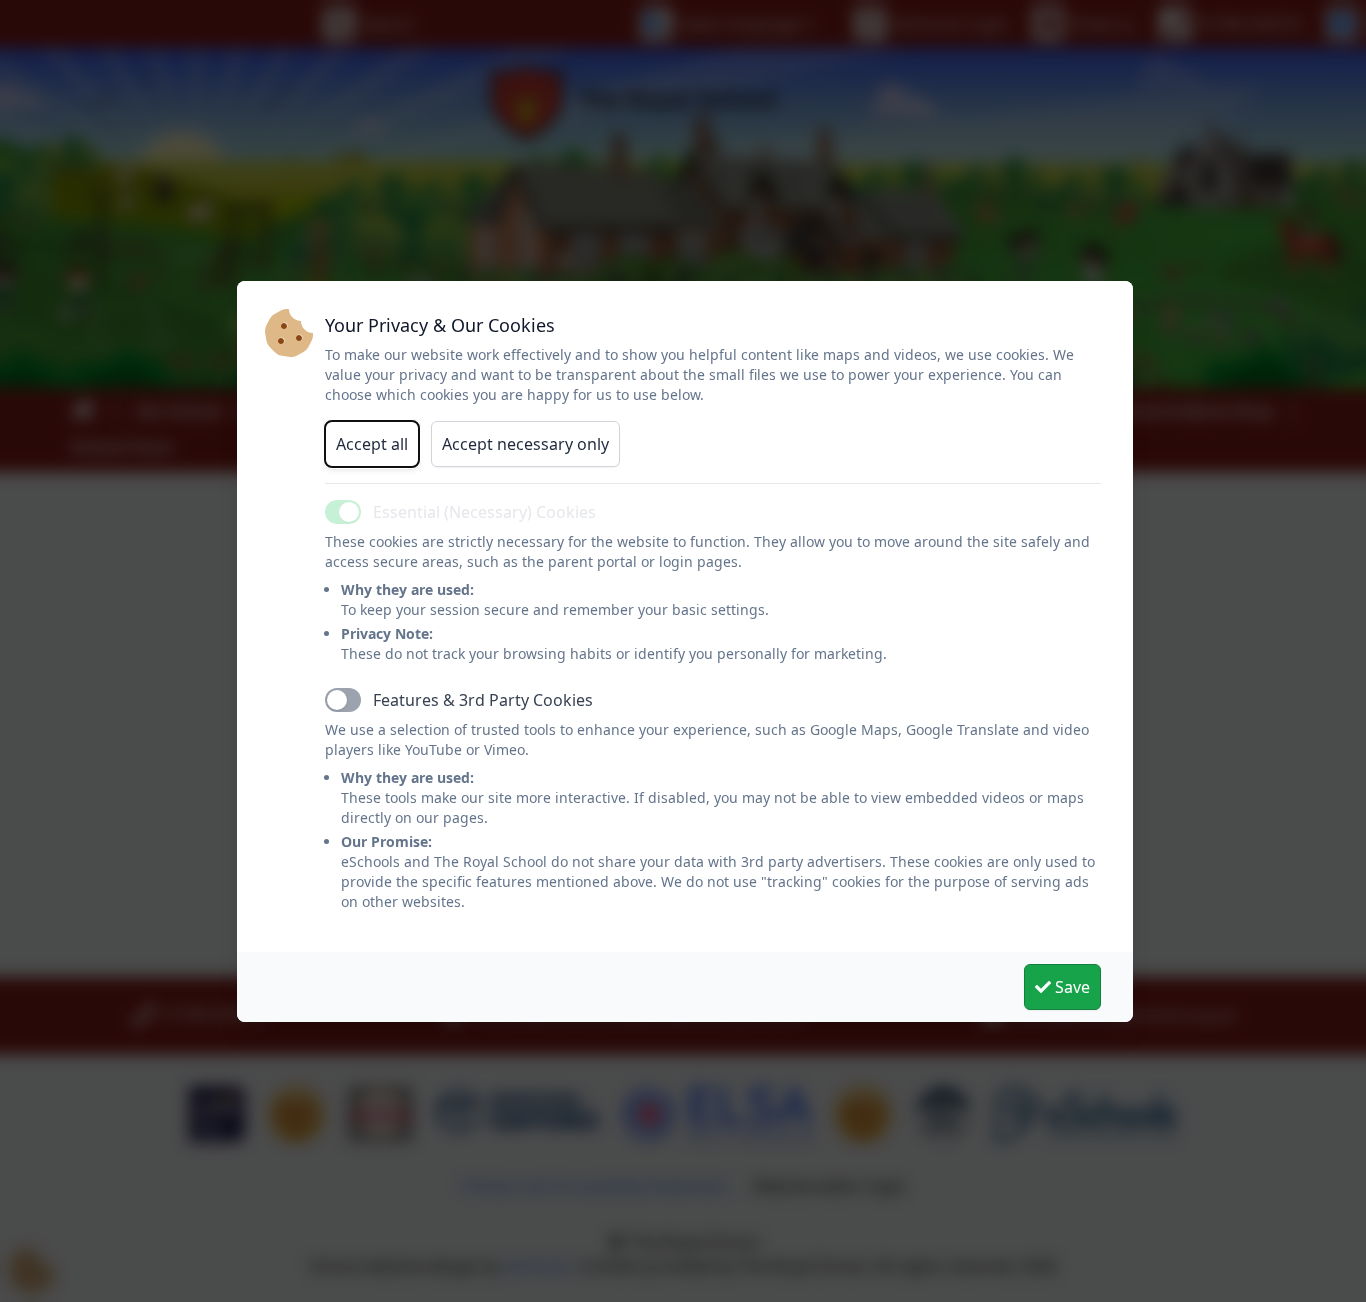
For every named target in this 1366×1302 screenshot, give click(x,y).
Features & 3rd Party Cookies (483, 700)
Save (1070, 987)
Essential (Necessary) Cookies (484, 512)
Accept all (372, 444)
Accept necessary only (525, 444)
